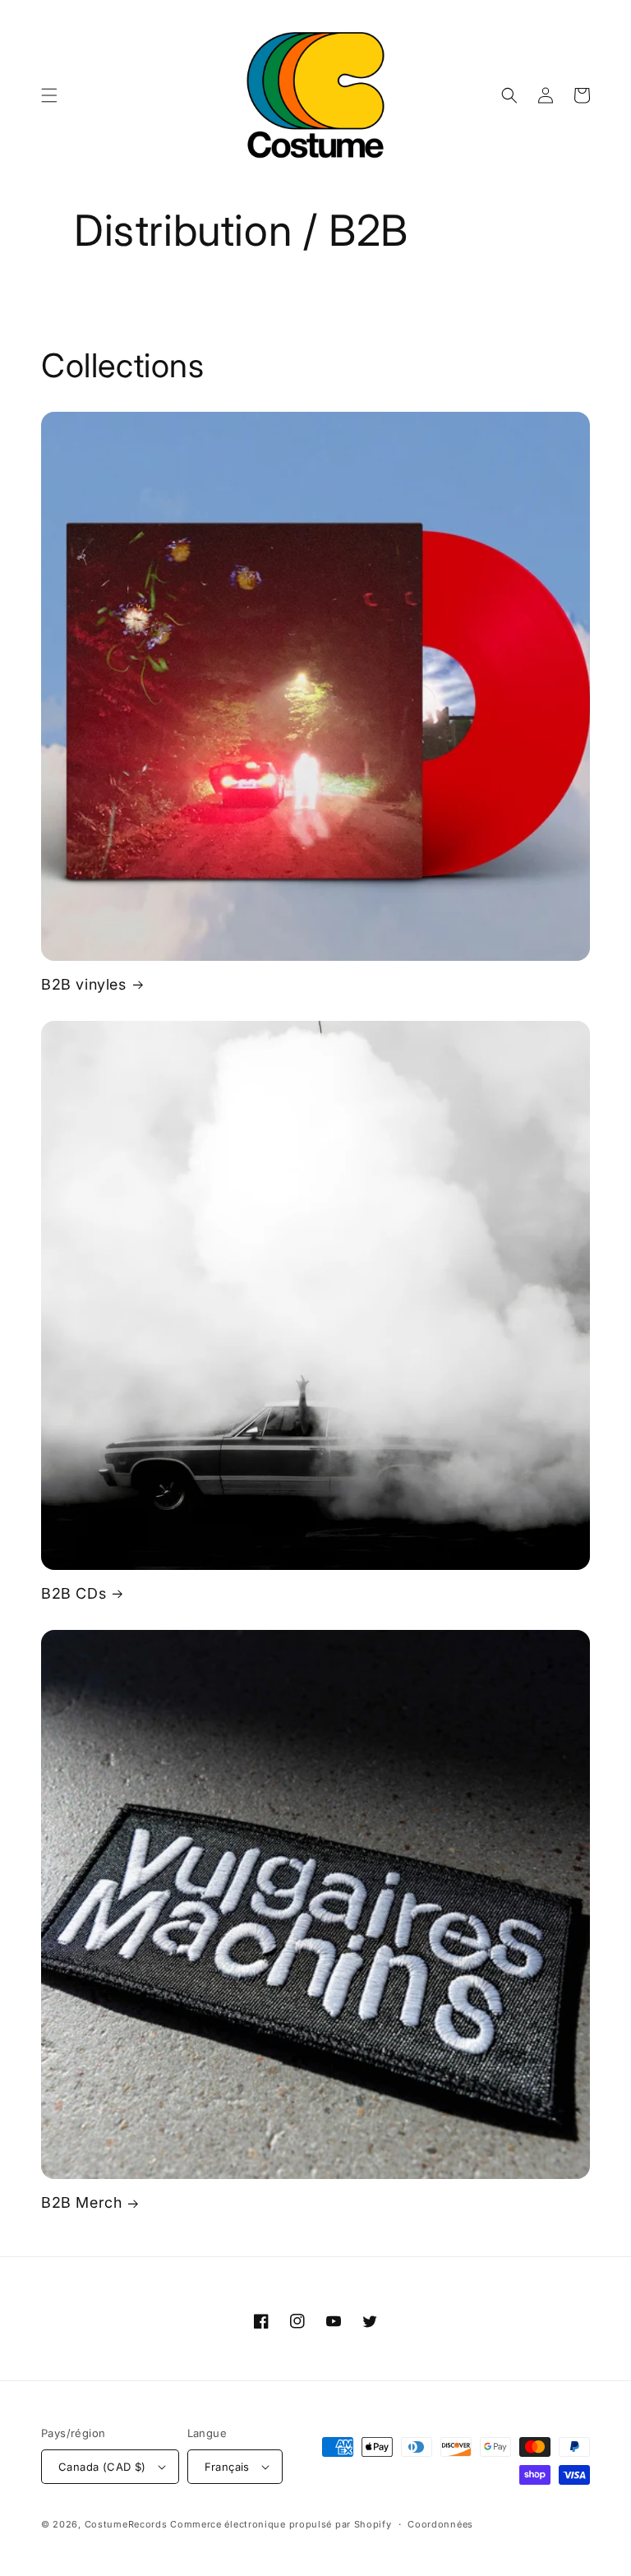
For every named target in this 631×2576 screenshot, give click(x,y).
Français (227, 2467)
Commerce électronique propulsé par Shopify (281, 2524)
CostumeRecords (126, 2524)
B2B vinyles (84, 984)
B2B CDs (74, 1593)
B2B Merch (81, 2202)
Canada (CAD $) (102, 2467)
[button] (49, 95)
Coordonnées (440, 2524)
